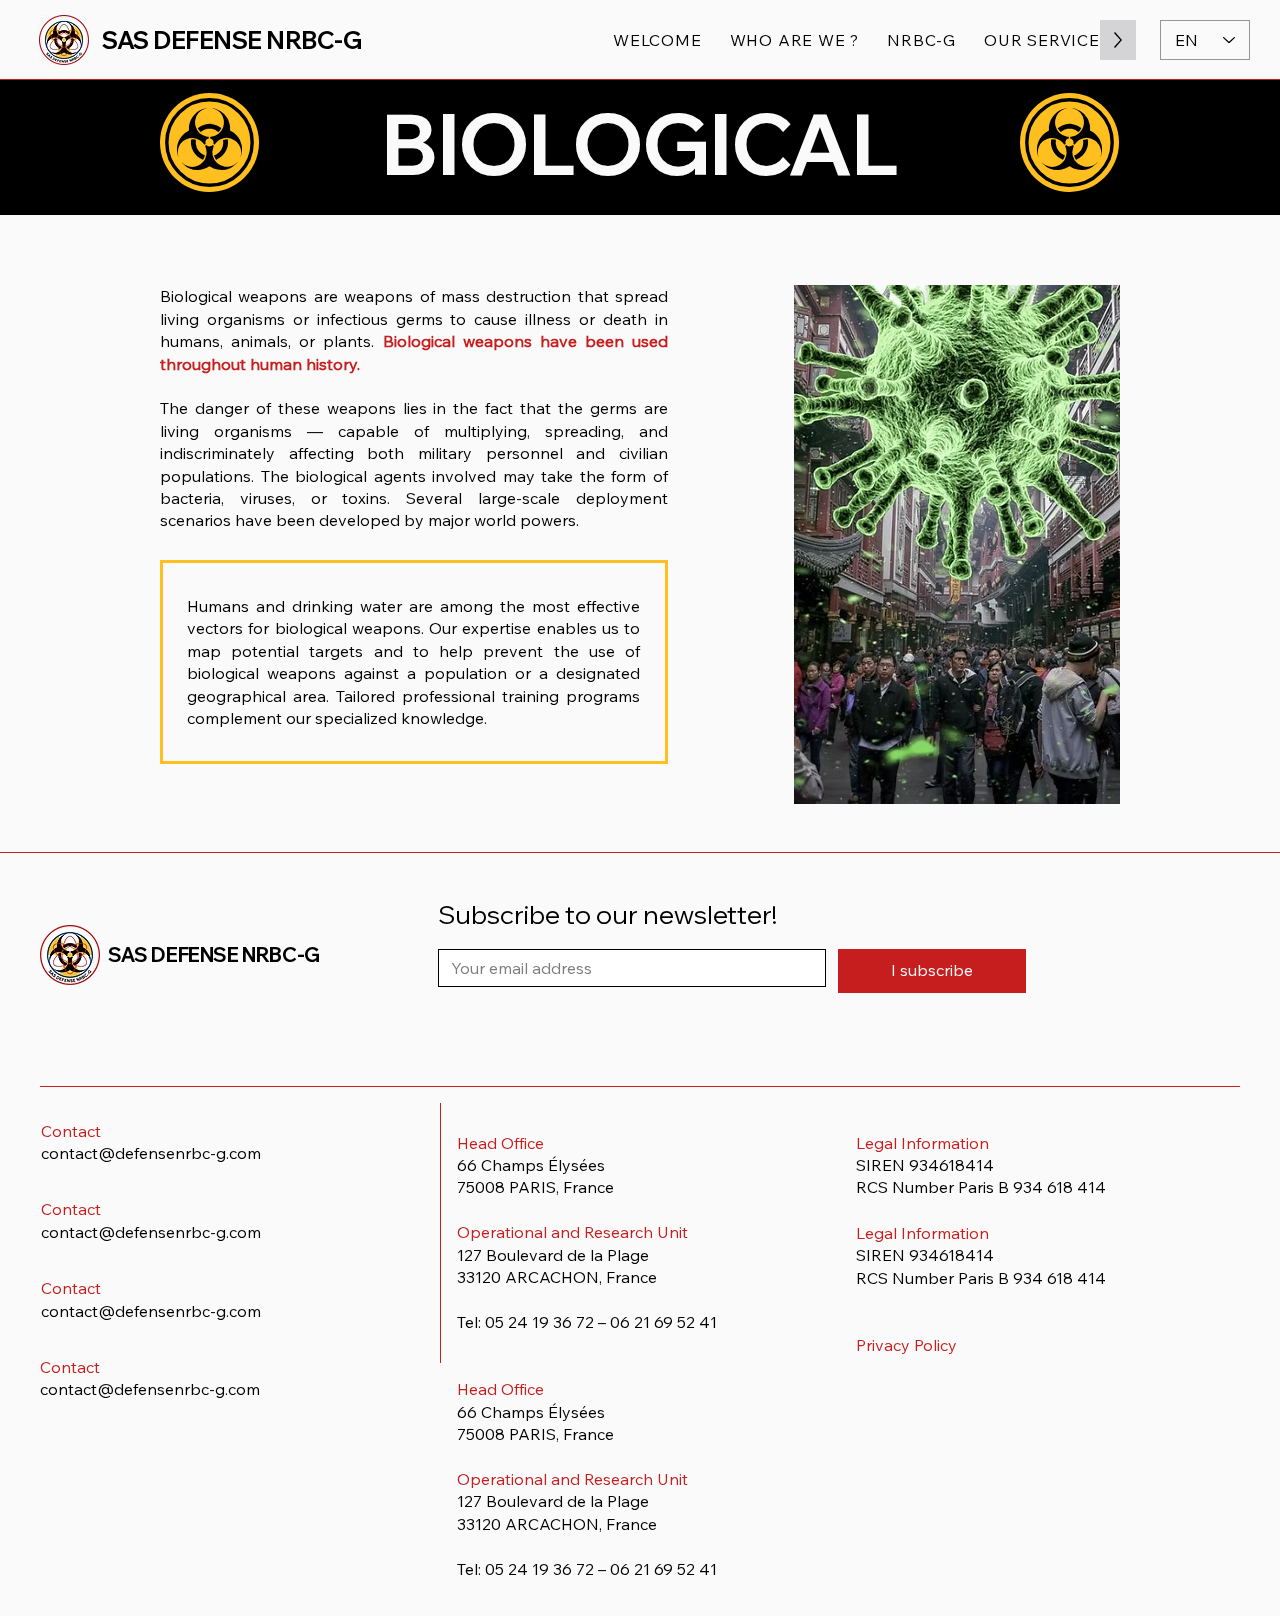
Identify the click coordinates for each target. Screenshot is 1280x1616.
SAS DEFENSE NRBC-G (231, 40)
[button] (921, 40)
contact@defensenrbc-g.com (151, 1153)
